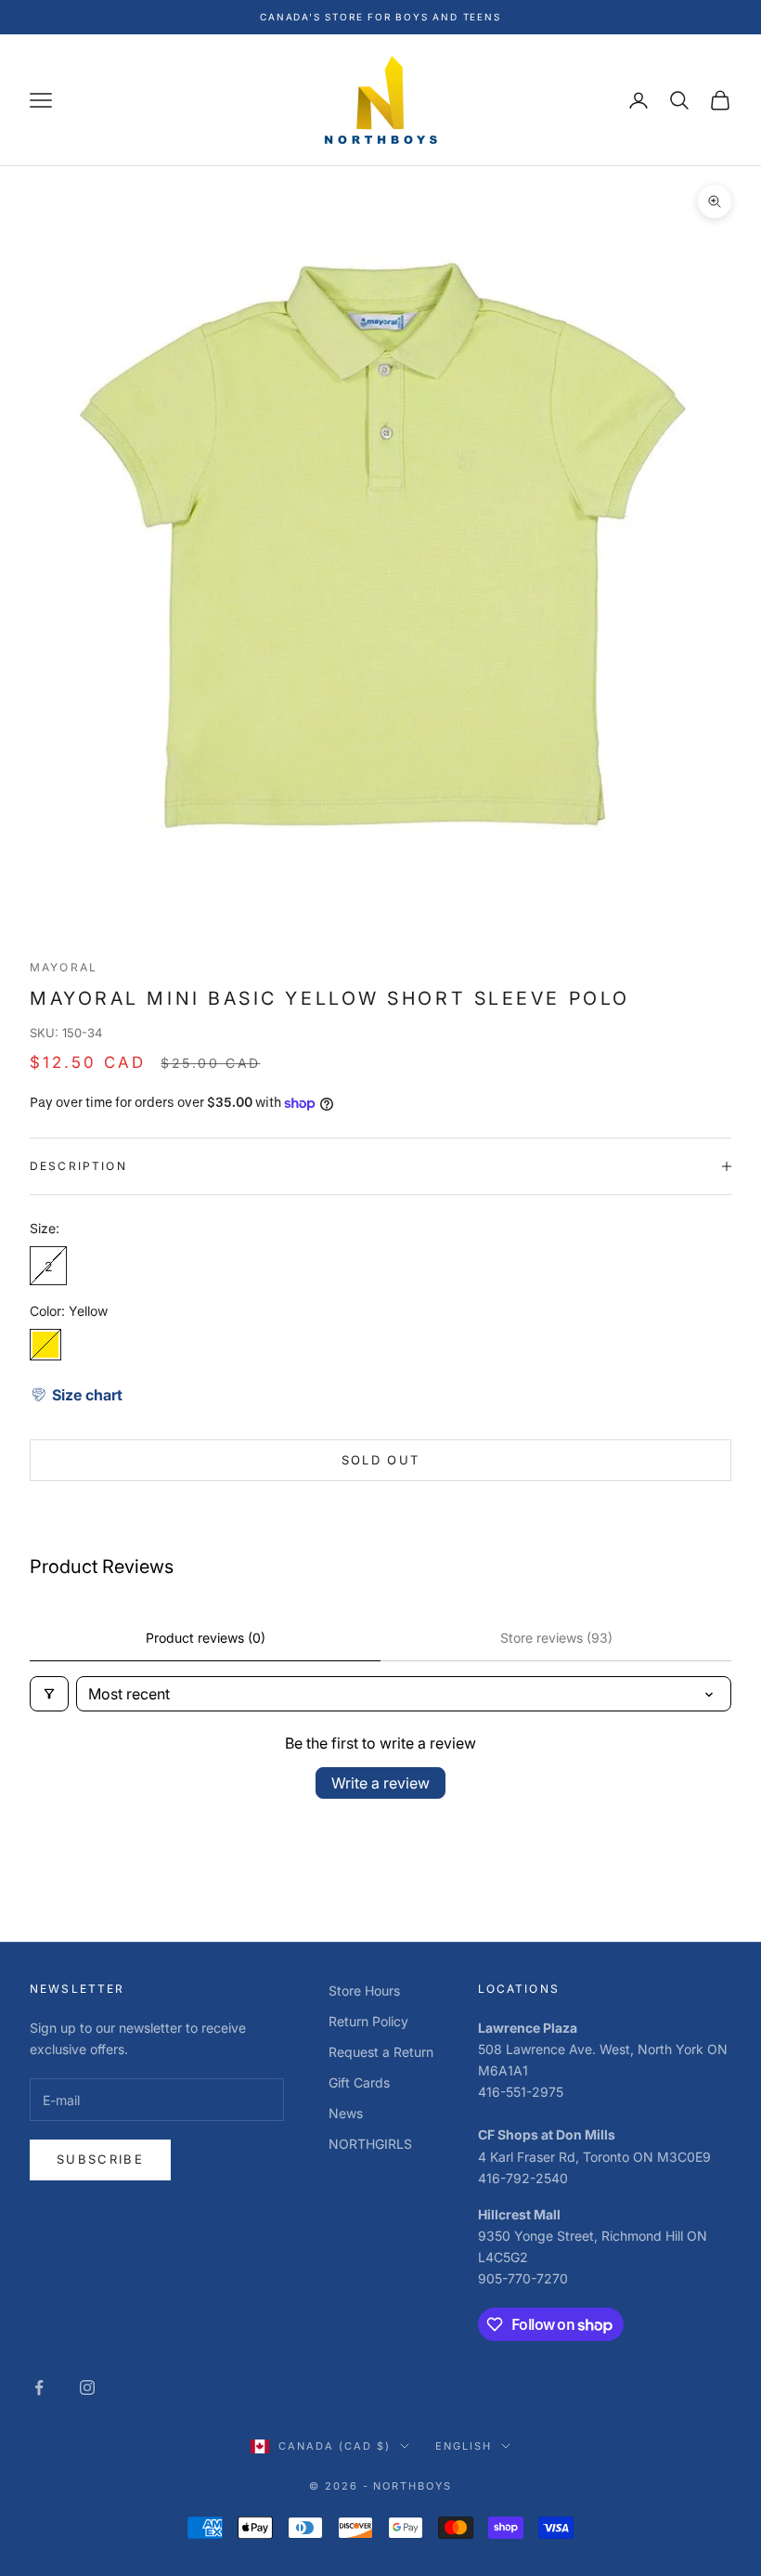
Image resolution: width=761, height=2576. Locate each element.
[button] (76, 1395)
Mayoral (64, 967)
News (346, 2113)
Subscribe (100, 2159)
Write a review (380, 1783)
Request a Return (381, 2052)
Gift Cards (359, 2082)
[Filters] (49, 1694)
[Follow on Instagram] (87, 2387)
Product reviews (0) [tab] (206, 1638)
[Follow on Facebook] (39, 2387)
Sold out (381, 1460)
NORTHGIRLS (370, 2144)
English (464, 2446)
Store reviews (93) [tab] (556, 1638)
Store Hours (364, 1991)
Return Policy (368, 2021)
